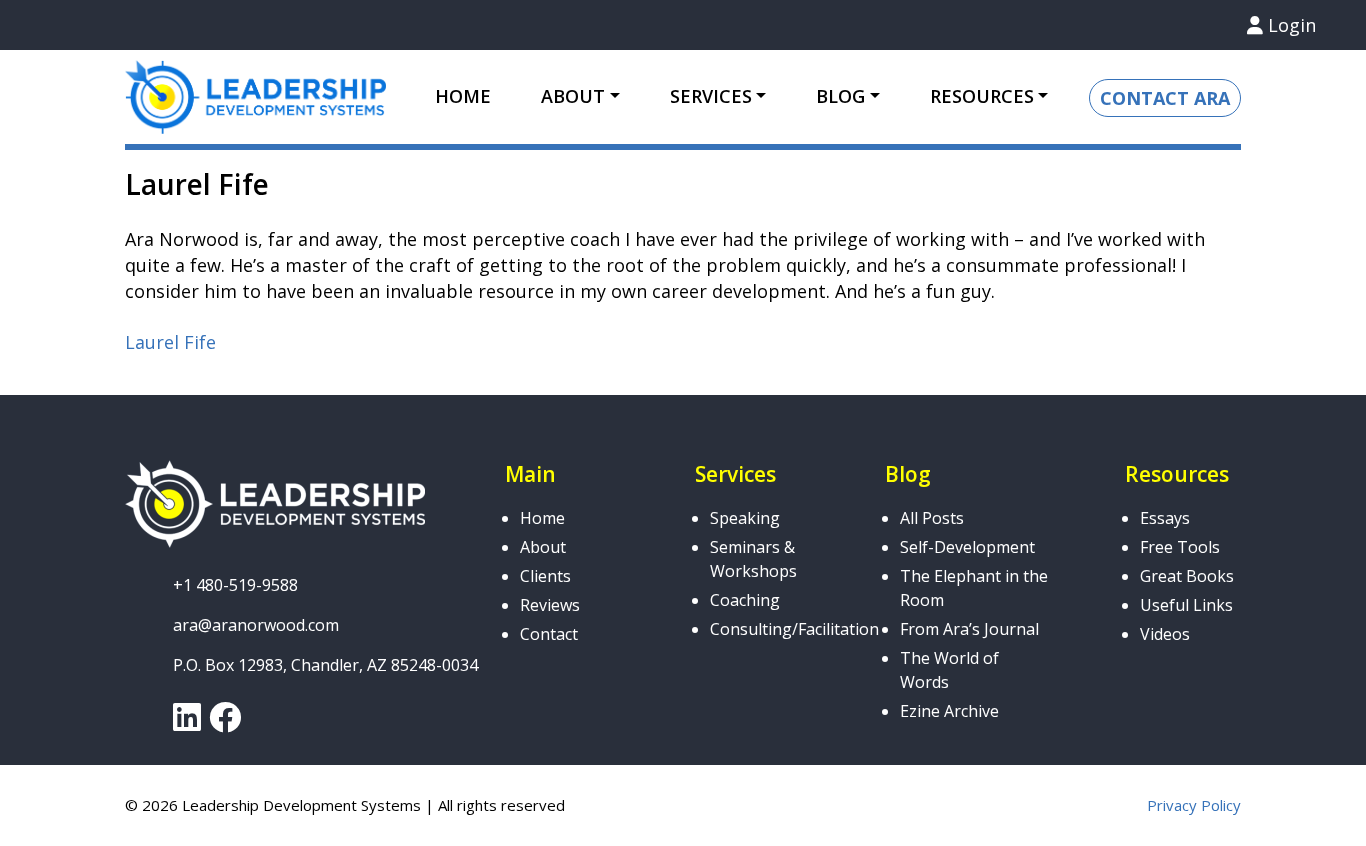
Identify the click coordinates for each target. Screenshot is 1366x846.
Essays (1165, 518)
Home (463, 96)
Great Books (1187, 576)
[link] (187, 723)
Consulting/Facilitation (794, 629)
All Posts (932, 518)
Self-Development (967, 547)
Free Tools (1180, 547)
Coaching (745, 600)
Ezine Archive (949, 711)
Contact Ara (1165, 98)
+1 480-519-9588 (235, 585)
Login (1289, 25)
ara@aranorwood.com (256, 625)
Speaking (745, 518)
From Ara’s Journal (969, 629)
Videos (1165, 634)
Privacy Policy (1194, 805)
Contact (549, 634)
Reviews (550, 605)
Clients (545, 576)
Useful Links (1186, 605)
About (543, 547)
